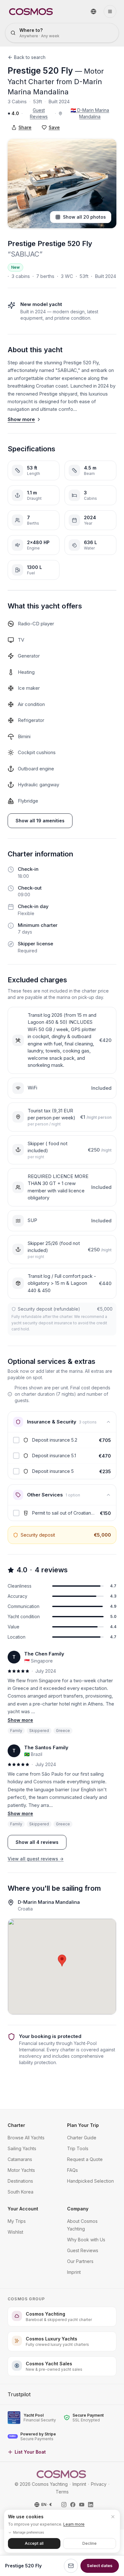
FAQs (72, 2170)
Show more (21, 419)
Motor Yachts (21, 2170)
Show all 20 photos (84, 217)
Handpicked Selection (90, 2181)
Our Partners (80, 2261)
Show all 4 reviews (37, 1842)
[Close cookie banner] (113, 2517)
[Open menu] (110, 11)
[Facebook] (73, 2505)
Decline (90, 2543)
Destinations (20, 2181)
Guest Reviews (39, 113)
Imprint (74, 2272)
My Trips (17, 2221)
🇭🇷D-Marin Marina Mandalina (90, 113)
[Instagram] (64, 2505)
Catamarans (20, 2159)
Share (25, 127)
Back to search (30, 57)
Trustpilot (19, 2394)
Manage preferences (28, 2532)
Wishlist (15, 2232)
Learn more (74, 2524)
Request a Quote (85, 2159)
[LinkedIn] (91, 2505)
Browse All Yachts (26, 2138)
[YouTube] (82, 2505)
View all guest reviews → (36, 1859)
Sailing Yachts (22, 2148)
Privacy (99, 2484)
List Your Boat (30, 2452)
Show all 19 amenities (40, 821)
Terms (62, 2492)
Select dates (100, 2565)
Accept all (34, 2543)
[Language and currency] (93, 11)
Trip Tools (78, 2148)
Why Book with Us (86, 2240)
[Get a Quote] (71, 2566)
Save (54, 127)
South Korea (21, 2192)
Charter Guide (82, 2138)
